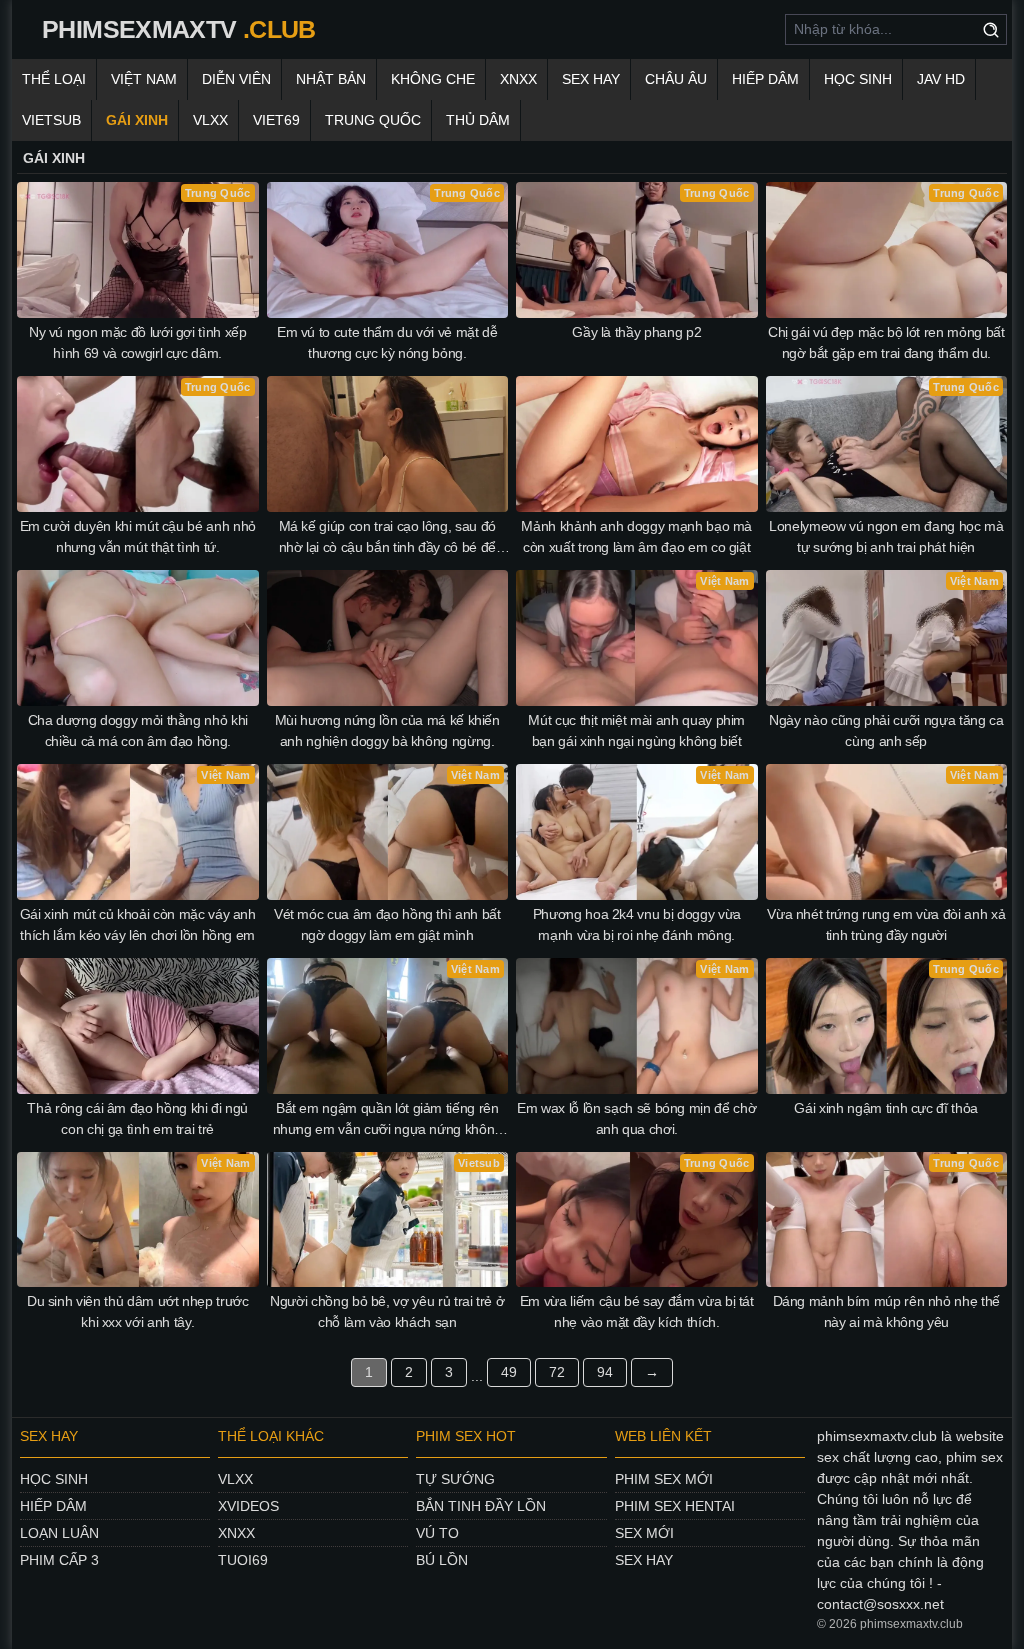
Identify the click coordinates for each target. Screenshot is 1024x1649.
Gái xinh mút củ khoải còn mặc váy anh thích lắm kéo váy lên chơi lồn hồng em (138, 924)
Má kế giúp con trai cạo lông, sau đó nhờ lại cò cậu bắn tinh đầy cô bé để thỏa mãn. (387, 538)
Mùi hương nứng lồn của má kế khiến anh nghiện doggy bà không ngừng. (387, 730)
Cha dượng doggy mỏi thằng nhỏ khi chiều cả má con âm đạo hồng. (138, 730)
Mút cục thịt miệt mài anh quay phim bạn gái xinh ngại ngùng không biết (636, 730)
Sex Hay (591, 79)
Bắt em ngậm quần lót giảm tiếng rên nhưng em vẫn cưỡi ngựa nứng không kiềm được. (387, 1120)
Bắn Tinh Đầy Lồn (481, 1506)
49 (509, 1372)
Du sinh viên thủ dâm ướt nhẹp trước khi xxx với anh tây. (138, 1311)
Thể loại (54, 79)
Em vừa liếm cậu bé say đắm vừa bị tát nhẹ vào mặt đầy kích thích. (637, 1311)
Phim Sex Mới (664, 1479)
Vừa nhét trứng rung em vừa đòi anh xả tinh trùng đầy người (886, 924)
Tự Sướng (455, 1479)
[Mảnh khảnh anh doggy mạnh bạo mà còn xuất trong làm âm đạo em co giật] (637, 444)
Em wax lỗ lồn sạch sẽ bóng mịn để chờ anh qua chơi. (636, 1118)
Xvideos (248, 1506)
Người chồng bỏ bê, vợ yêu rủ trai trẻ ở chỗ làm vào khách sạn (387, 1311)
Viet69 (276, 120)
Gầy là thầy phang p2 (636, 332)
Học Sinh (858, 79)
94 (605, 1372)
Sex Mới (644, 1533)
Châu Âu (676, 79)
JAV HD (941, 79)
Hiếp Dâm (765, 79)
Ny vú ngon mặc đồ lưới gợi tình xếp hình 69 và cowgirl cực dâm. (138, 342)
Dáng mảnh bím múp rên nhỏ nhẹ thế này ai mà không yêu (886, 1311)
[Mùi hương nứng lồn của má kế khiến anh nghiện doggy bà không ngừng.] (388, 638)
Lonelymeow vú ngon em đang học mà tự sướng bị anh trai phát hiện (886, 536)
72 (557, 1372)
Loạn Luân (59, 1533)
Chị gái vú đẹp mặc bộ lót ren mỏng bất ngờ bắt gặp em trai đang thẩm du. (886, 342)
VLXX (210, 120)
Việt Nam (144, 79)
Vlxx (235, 1479)
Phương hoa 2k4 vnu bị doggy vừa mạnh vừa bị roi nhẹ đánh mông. (637, 924)
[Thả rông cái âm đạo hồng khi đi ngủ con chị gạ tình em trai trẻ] (138, 1026)
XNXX (518, 79)
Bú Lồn (442, 1560)
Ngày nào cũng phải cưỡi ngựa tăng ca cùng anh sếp (886, 730)
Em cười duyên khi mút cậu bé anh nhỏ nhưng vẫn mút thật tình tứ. (138, 536)
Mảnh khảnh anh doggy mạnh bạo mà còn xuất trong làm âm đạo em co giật (636, 536)
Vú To (437, 1533)
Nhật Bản (331, 79)
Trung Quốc (373, 120)
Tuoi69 (243, 1560)
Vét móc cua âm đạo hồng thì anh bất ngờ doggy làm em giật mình (387, 924)
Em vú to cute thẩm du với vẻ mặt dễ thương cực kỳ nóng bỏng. (387, 342)
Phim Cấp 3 (59, 1560)
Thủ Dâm (478, 120)
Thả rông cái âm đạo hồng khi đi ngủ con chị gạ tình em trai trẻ (137, 1118)
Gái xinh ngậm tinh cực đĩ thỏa (886, 1108)
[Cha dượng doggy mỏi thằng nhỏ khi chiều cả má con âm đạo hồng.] (138, 638)
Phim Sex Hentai (675, 1506)
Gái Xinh (137, 120)
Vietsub (51, 120)
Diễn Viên (236, 79)
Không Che (433, 79)
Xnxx (236, 1533)
